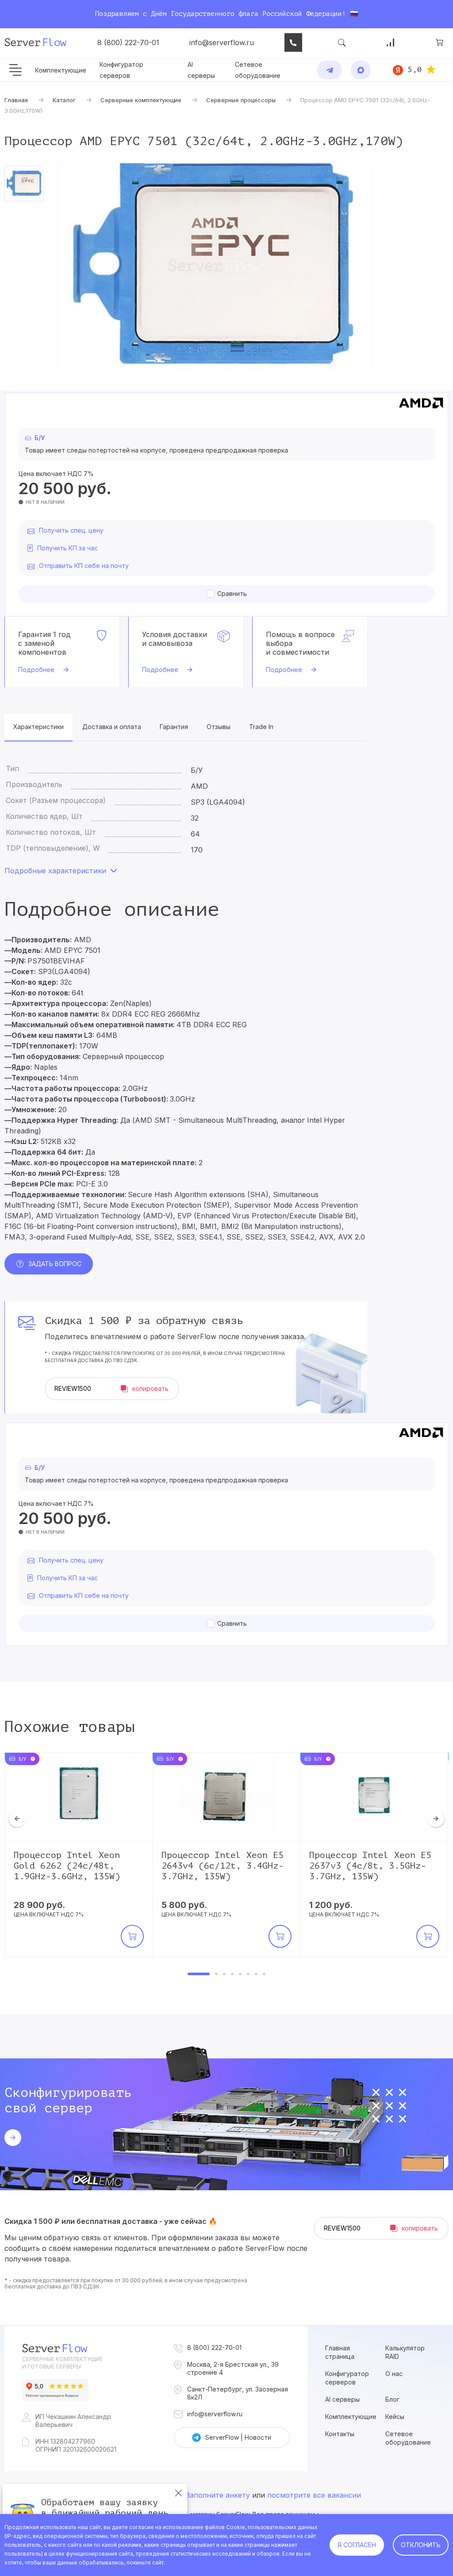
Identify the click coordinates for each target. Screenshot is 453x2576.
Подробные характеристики (55, 871)
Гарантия (174, 727)
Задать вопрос (55, 1264)
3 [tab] (224, 1974)
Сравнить (232, 593)
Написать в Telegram (330, 70)
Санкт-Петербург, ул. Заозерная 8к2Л (238, 2393)
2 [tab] (216, 1974)
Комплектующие (61, 70)
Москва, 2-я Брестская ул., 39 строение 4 (233, 2368)
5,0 (415, 69)
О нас (394, 2374)
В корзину (132, 1936)
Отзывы (219, 727)
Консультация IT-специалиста (293, 42)
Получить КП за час (67, 548)
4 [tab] (232, 1974)
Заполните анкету (218, 2495)
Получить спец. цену (71, 530)
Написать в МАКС (361, 70)
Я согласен (357, 2545)
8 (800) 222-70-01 (128, 42)
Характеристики (38, 727)
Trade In (261, 727)
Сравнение (391, 42)
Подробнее (36, 670)
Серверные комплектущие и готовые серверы (62, 2363)
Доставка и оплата (112, 727)
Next (436, 1819)
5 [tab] (240, 1974)
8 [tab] (264, 1974)
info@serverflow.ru (222, 42)
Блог (392, 2399)
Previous (17, 1819)
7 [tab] (256, 1974)
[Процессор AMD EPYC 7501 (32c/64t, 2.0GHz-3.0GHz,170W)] (215, 266)
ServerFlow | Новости (238, 2437)
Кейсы (395, 2417)
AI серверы (342, 2399)
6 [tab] (248, 1974)
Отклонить (421, 2545)
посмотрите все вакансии (314, 2495)
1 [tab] (199, 1974)
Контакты (340, 2434)
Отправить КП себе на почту (84, 566)
